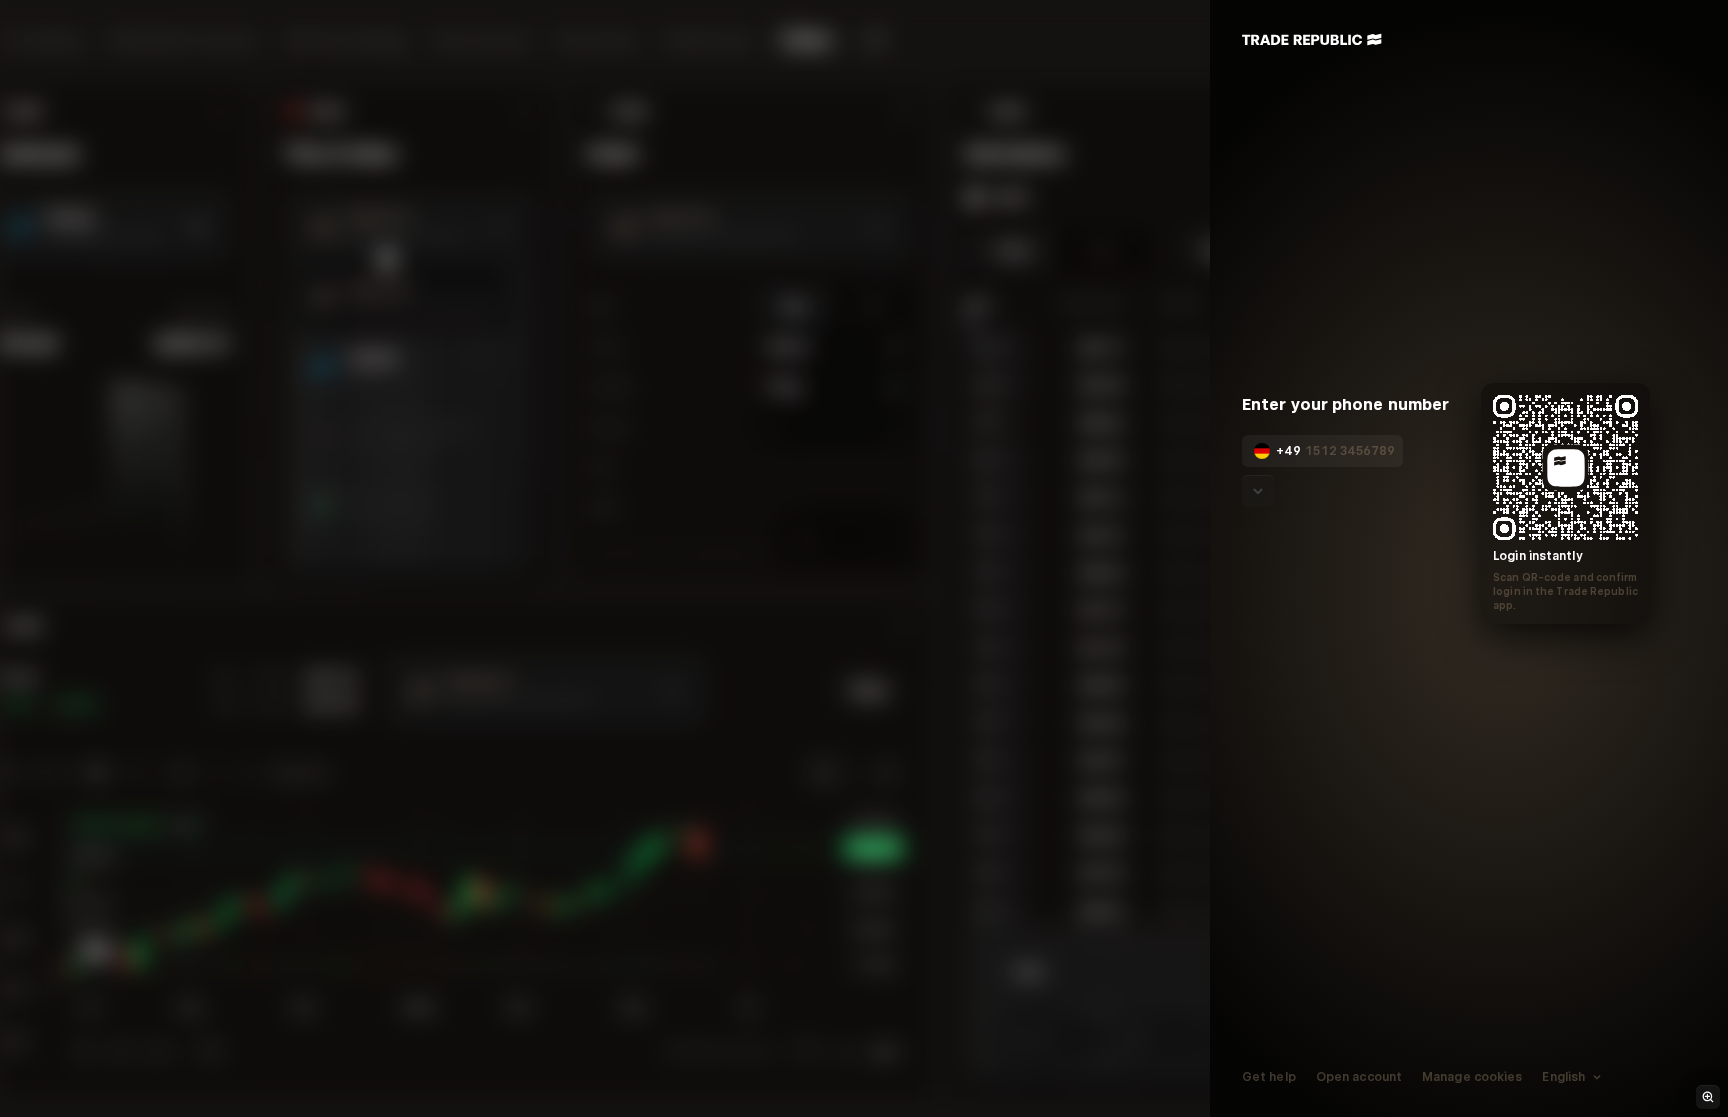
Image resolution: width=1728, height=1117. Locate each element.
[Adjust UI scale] (1708, 1097)
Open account (1358, 1077)
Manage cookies (1472, 1077)
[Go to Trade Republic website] (1312, 39)
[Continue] (1258, 491)
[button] (1277, 451)
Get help (1269, 1077)
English (1563, 1077)
